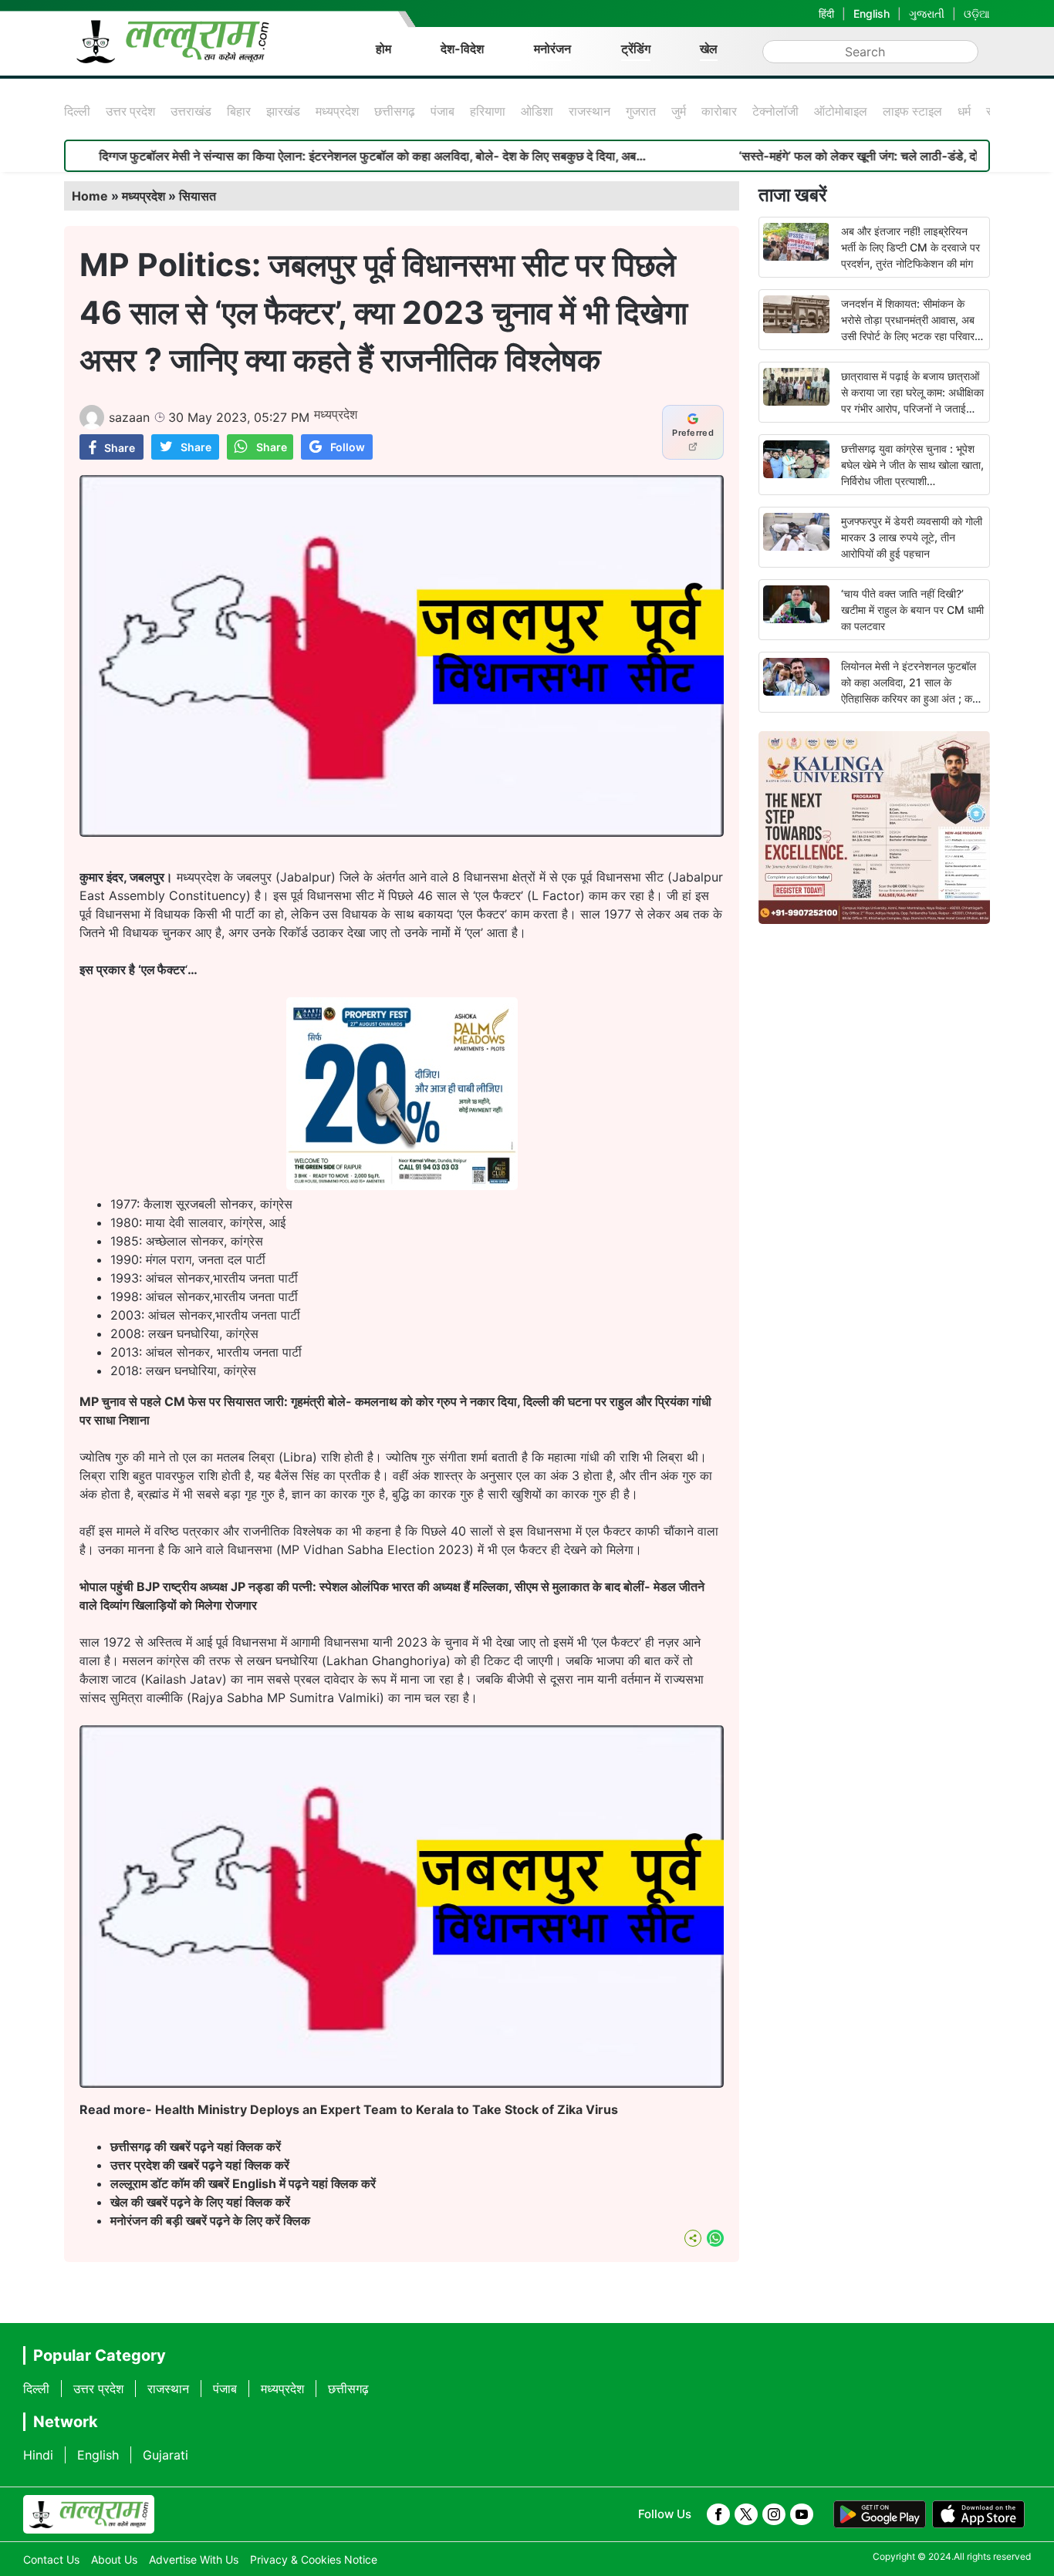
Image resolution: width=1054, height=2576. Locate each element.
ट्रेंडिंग (636, 49)
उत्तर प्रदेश (130, 111)
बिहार (239, 111)
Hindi (38, 2455)
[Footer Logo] (89, 2514)
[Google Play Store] (880, 2514)
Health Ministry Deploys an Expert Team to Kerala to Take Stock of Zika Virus (387, 2109)
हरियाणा (488, 111)
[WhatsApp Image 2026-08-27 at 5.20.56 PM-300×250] (402, 1185)
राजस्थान (589, 111)
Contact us (51, 2559)
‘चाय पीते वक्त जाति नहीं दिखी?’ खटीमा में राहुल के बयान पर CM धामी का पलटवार (912, 610)
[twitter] (746, 2514)
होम (383, 49)
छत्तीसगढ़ (395, 111)
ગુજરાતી (927, 13)
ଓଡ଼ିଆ (977, 13)
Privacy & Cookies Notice (314, 2559)
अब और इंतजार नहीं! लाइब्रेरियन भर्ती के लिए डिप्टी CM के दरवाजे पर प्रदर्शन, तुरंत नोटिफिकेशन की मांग (910, 247)
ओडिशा (537, 111)
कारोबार (719, 111)
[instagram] (774, 2514)
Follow (348, 447)
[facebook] (718, 2514)
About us (114, 2559)
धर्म (964, 111)
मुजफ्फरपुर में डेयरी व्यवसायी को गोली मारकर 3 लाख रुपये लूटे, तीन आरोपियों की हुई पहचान (912, 537)
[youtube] (802, 2514)
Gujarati (166, 2455)
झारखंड (283, 111)
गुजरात (641, 111)
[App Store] (978, 2514)
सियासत (198, 196)
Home (90, 196)
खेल (709, 49)
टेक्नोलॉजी (775, 111)
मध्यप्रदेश (337, 111)
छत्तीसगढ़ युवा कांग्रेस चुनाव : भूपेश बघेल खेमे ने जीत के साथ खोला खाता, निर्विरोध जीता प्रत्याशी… (912, 465)
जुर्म (679, 111)
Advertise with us (194, 2559)
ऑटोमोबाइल (841, 111)
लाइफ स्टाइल (912, 111)
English (872, 13)
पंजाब (443, 111)
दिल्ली (77, 111)
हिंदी (826, 13)
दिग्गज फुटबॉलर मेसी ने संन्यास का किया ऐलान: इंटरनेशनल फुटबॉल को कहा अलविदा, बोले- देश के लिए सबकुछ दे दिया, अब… (287, 156)
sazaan (129, 417)
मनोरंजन (552, 49)
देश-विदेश (462, 49)
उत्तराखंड (191, 111)
